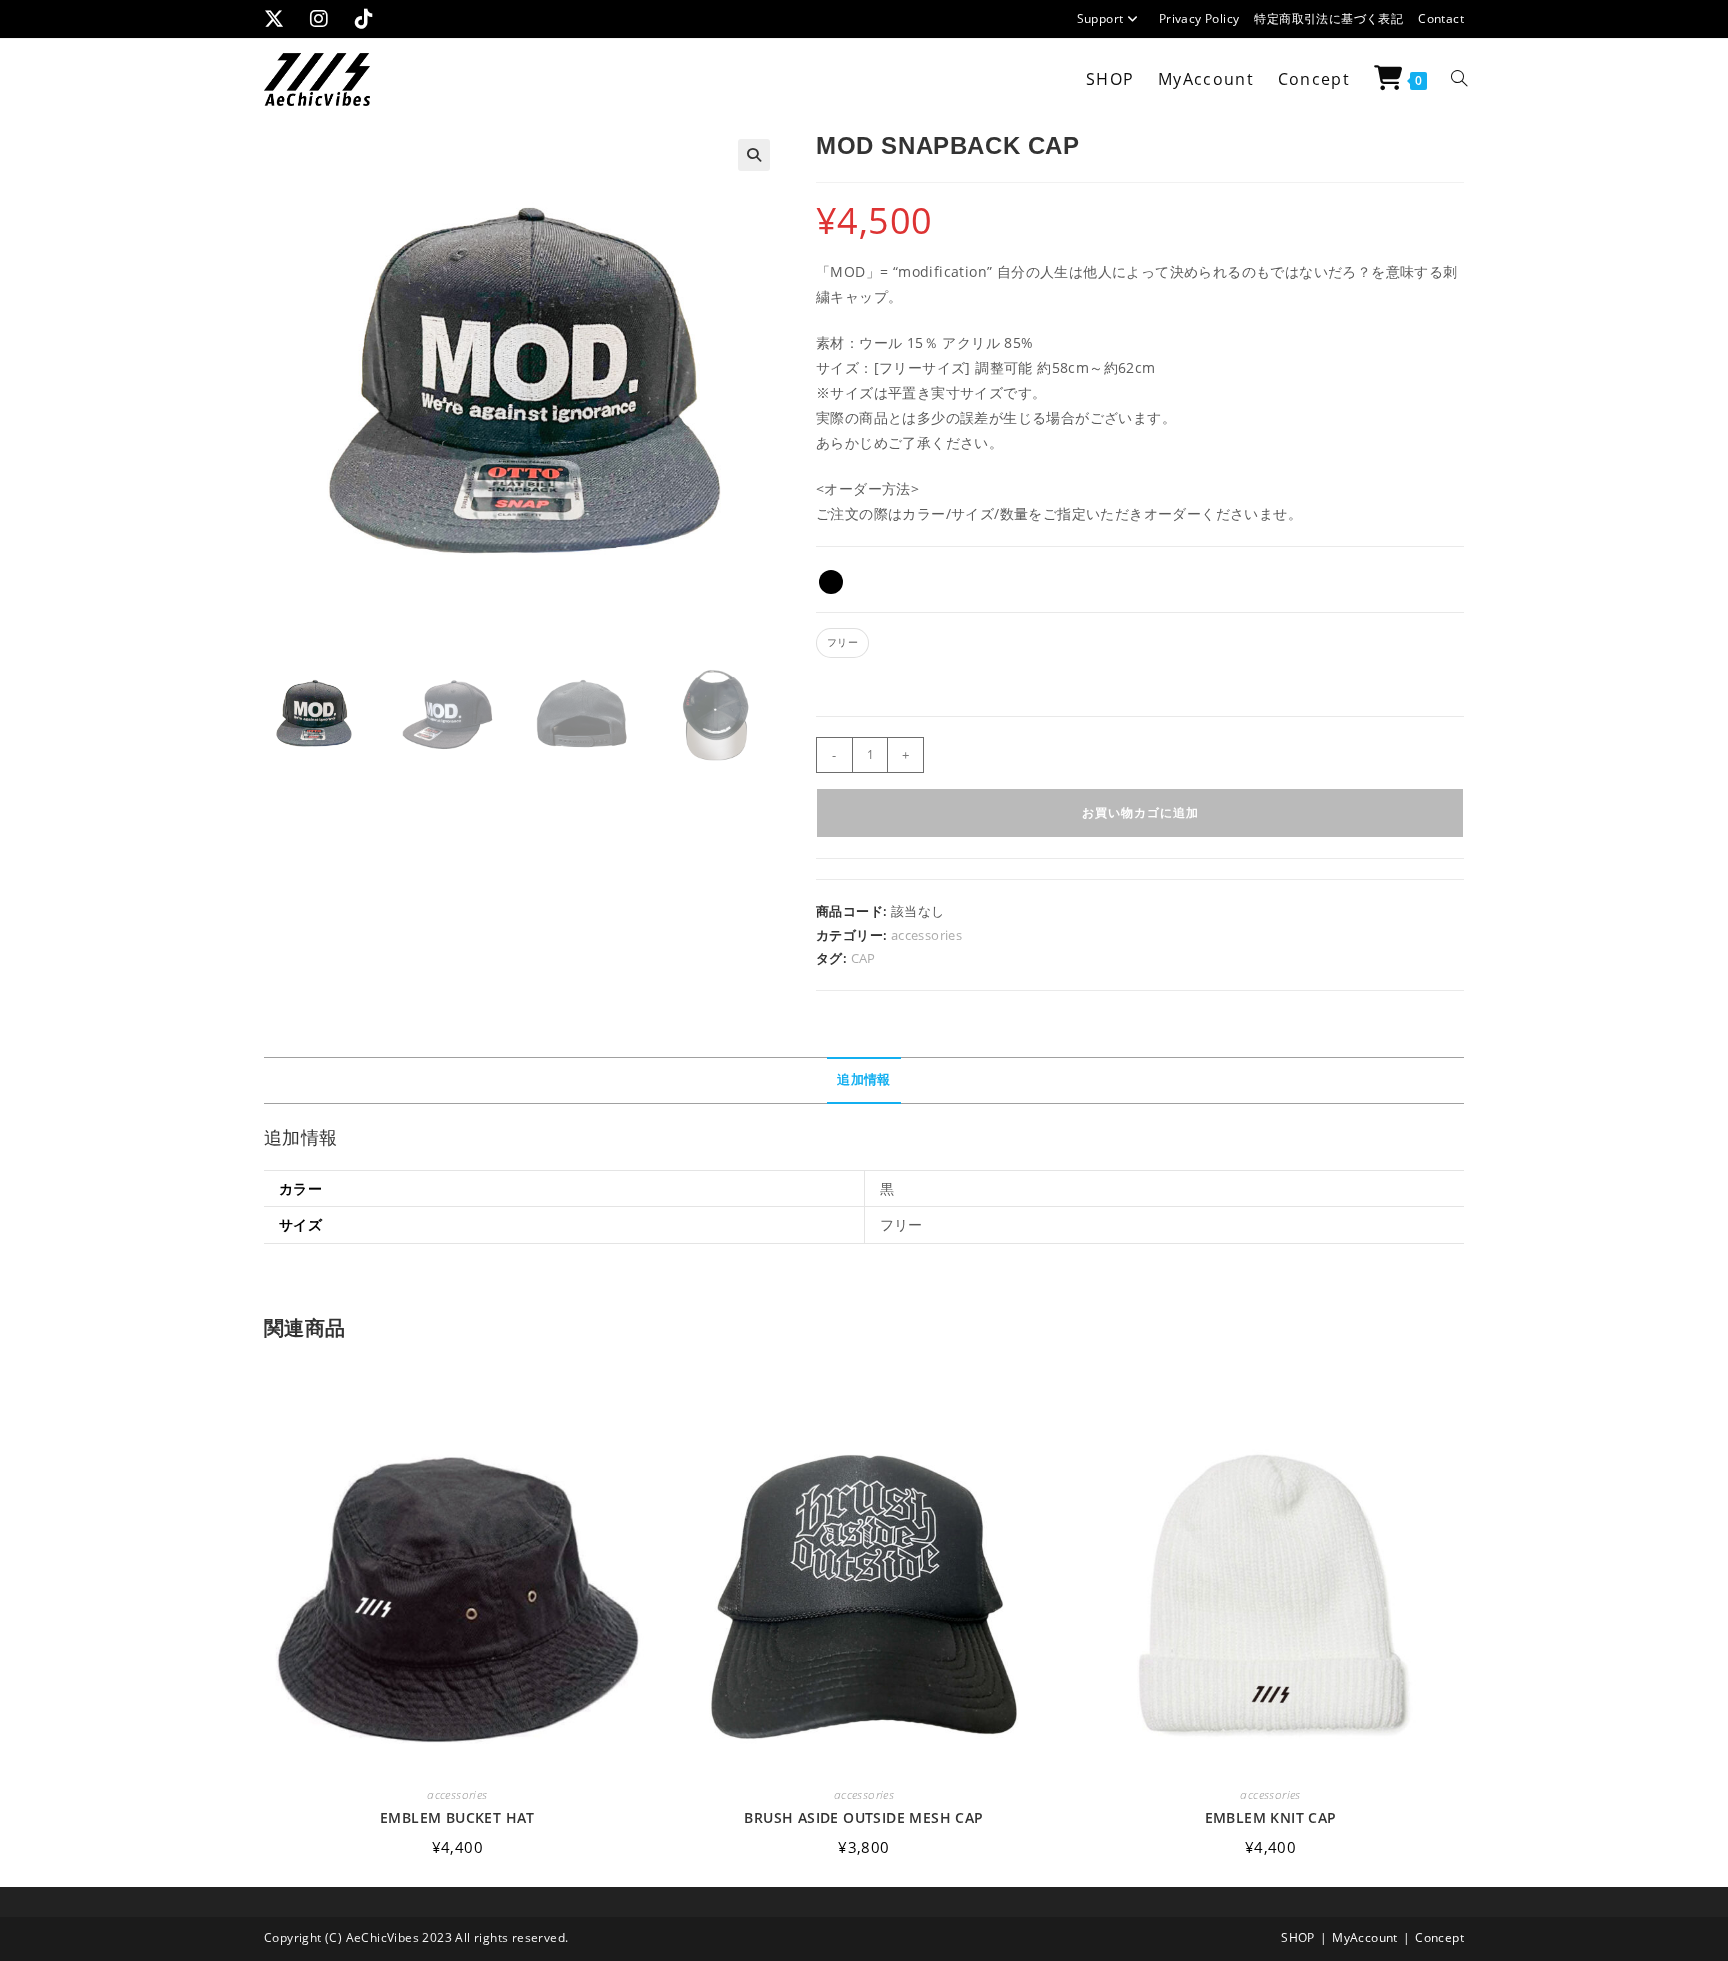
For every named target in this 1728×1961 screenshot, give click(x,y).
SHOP (1298, 1937)
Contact (1441, 18)
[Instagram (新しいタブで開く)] (326, 19)
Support (1100, 18)
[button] (754, 155)
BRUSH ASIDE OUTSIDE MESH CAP (863, 1818)
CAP (863, 958)
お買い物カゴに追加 (1140, 812)
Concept (1439, 1937)
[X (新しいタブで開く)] (284, 19)
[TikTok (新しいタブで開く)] (371, 19)
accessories (926, 935)
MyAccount (1365, 1937)
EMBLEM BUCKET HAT (457, 1818)
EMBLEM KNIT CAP (1271, 1818)
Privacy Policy (1199, 18)
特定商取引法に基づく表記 (1328, 18)
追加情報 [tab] (864, 1079)
